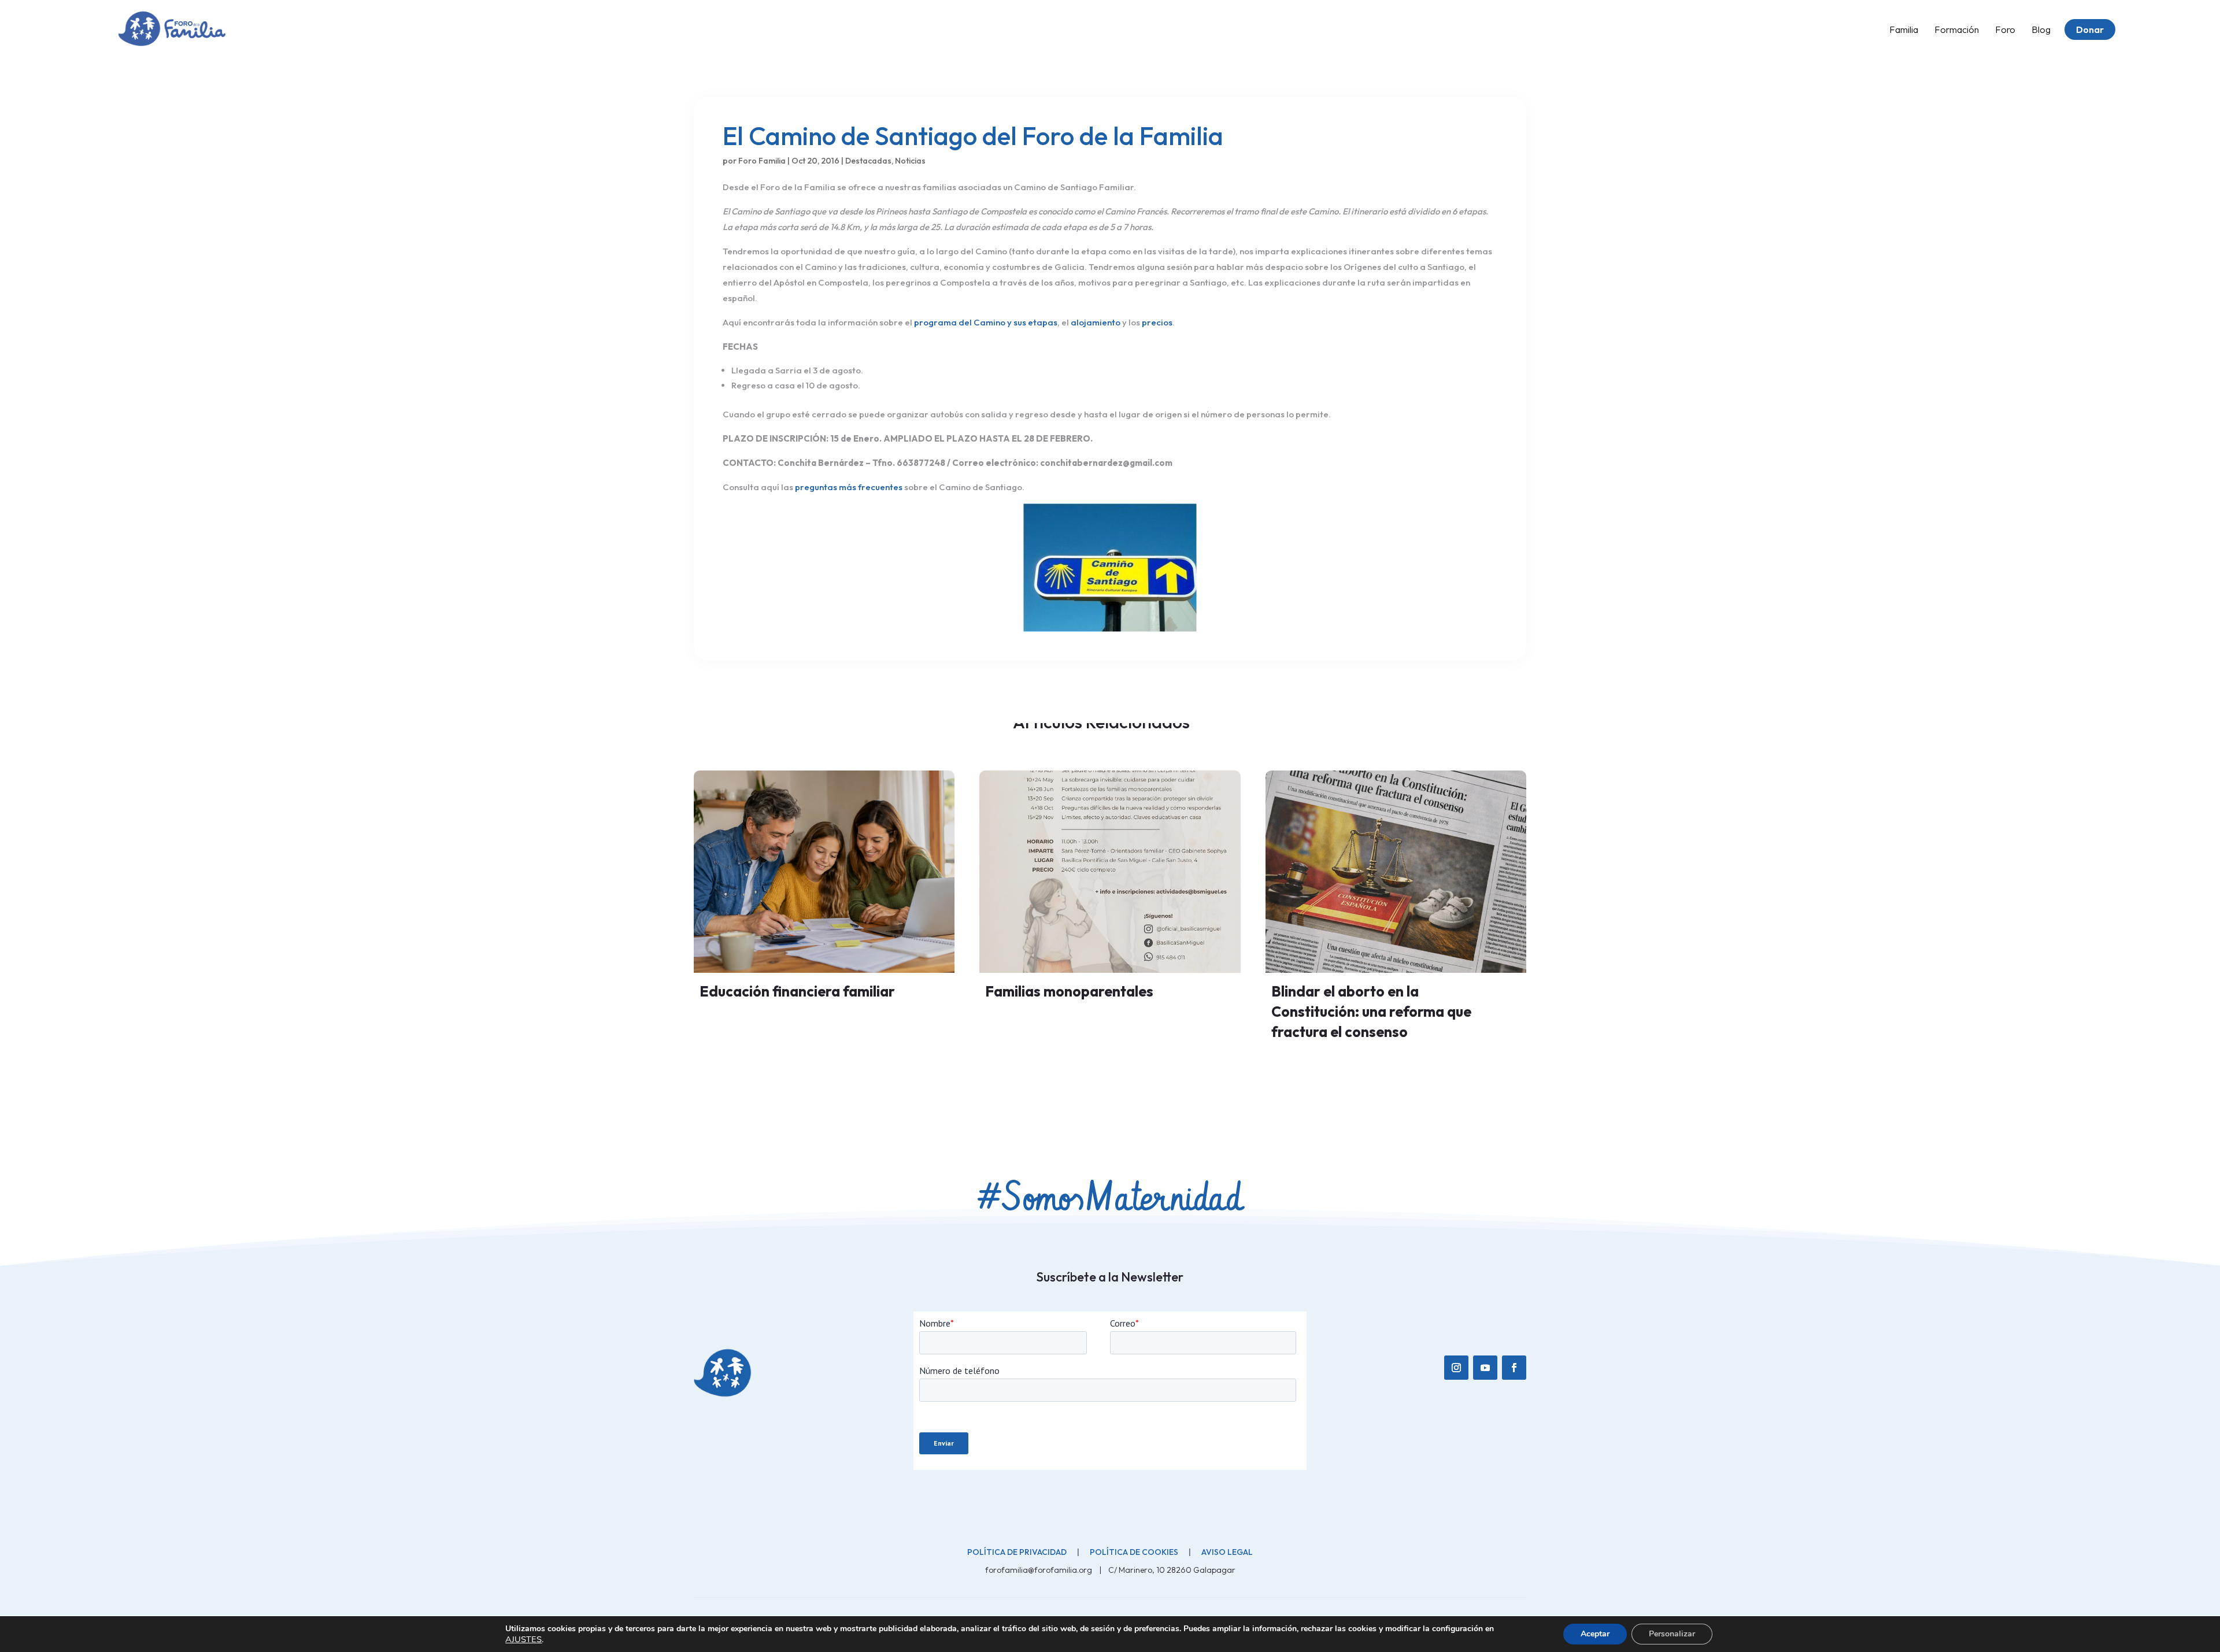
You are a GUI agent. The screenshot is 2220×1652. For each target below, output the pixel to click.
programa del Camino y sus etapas (986, 322)
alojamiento (1096, 322)
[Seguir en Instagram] (1456, 1368)
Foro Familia (762, 161)
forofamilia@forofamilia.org (1039, 1570)
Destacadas (868, 161)
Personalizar (1672, 1634)
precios (1157, 322)
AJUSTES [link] (523, 1639)
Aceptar (1595, 1634)
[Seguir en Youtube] (1485, 1368)
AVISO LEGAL (1227, 1552)
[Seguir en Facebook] (1514, 1368)
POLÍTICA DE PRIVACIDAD (1017, 1552)
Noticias (910, 161)
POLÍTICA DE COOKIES (1134, 1552)
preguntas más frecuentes (849, 487)
